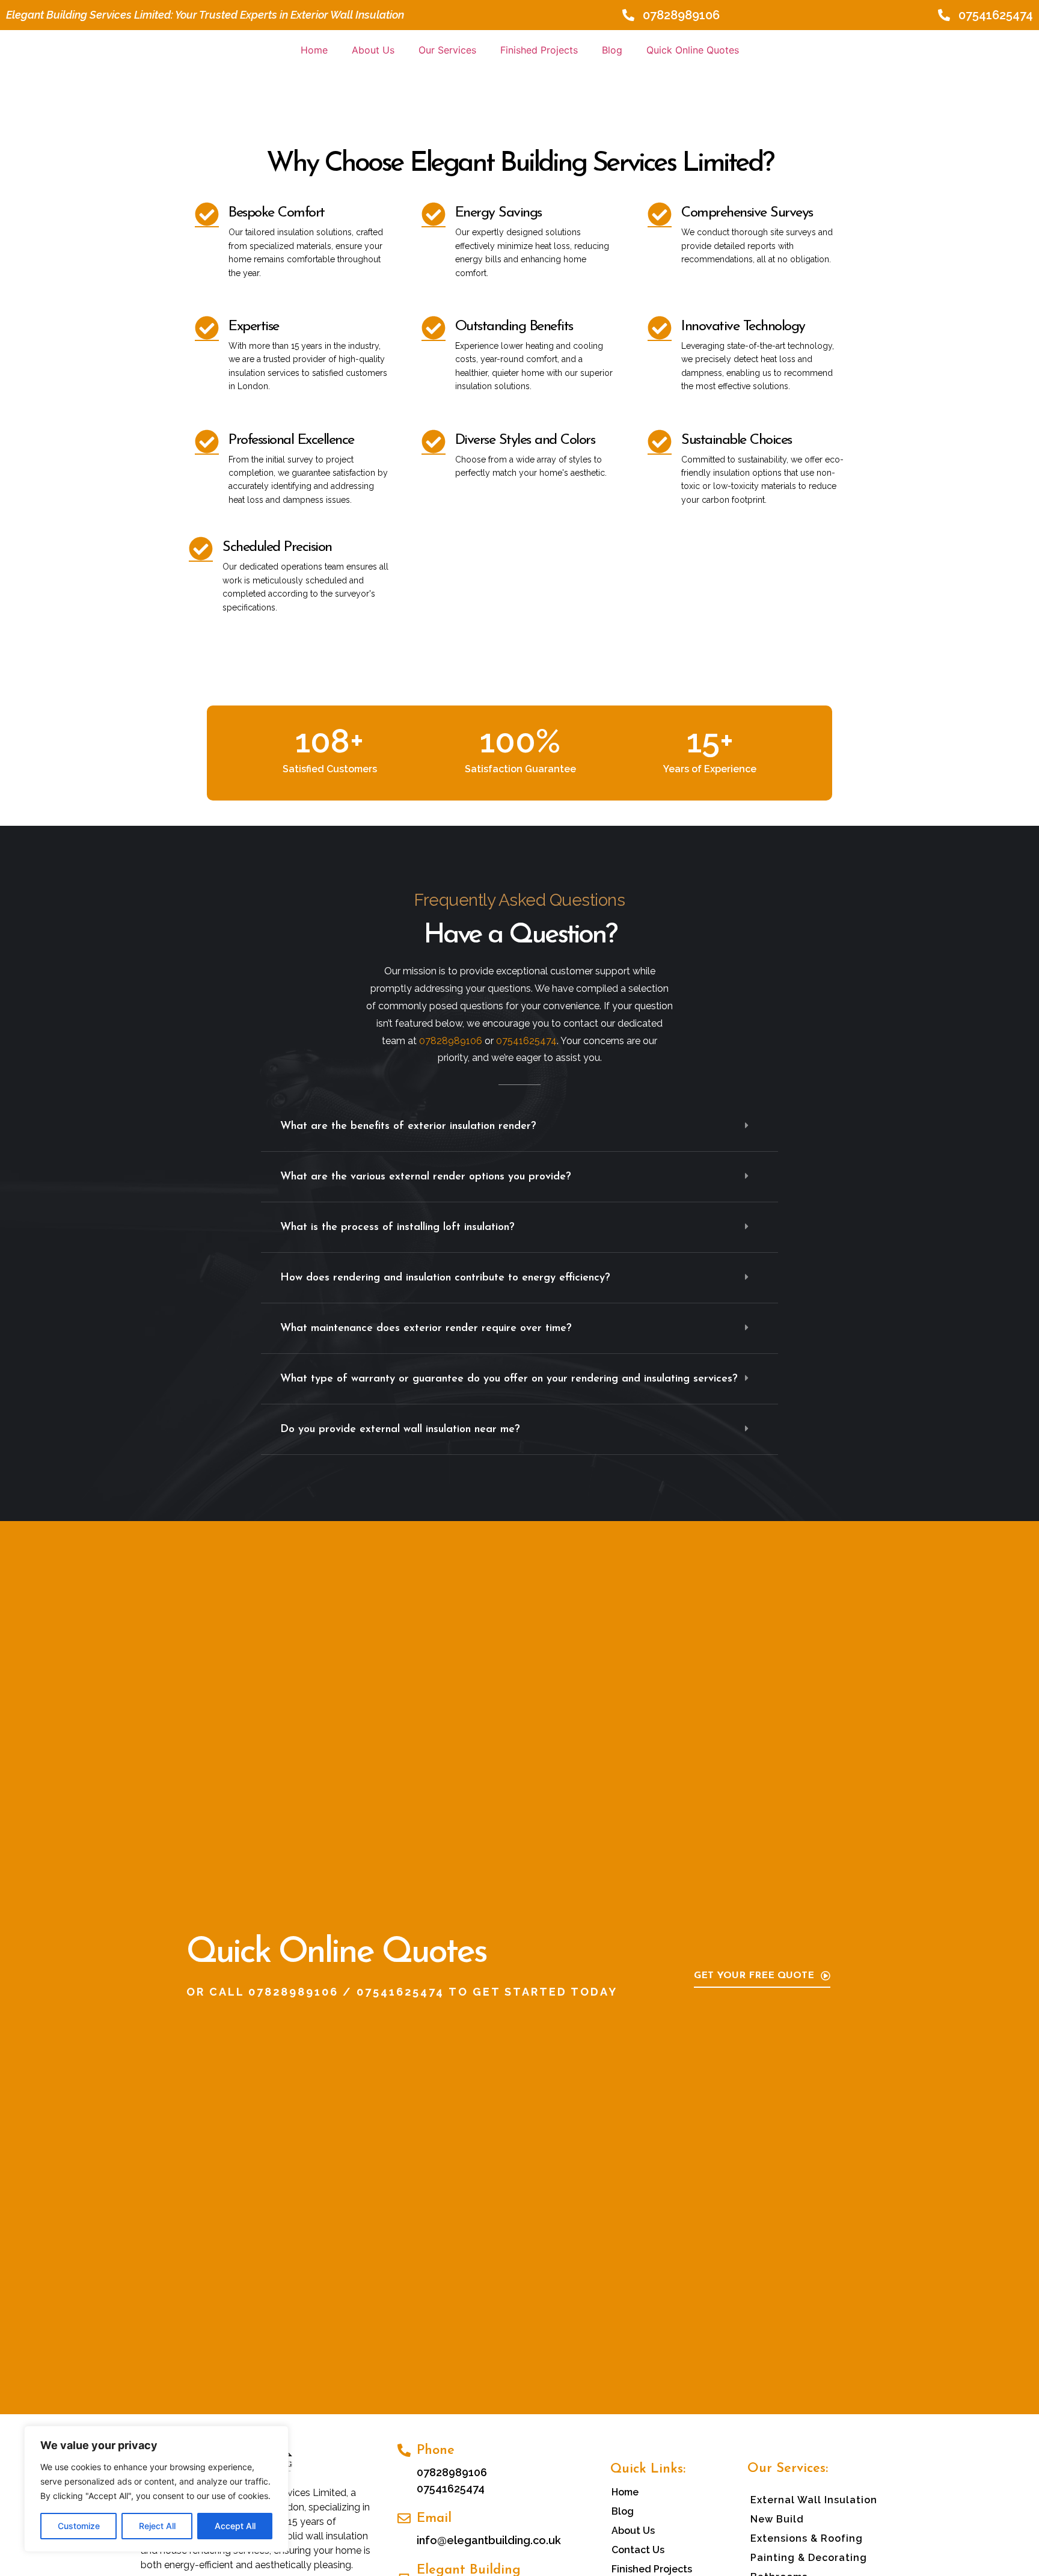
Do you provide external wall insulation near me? (400, 1430)
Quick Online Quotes (693, 50)
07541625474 (400, 1992)
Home (314, 50)
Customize (79, 2526)
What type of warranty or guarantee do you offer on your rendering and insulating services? (509, 1379)
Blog (612, 50)
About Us (373, 50)
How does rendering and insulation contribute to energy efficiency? (445, 1278)
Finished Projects (539, 50)
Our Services (447, 50)
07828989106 (293, 1992)
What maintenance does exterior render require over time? (426, 1329)
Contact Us (638, 2550)
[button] (519, 1127)
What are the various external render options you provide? (426, 1177)
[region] (156, 2489)
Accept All (235, 2526)
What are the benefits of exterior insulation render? (408, 1127)
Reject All (157, 2526)
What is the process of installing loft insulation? (397, 1228)
